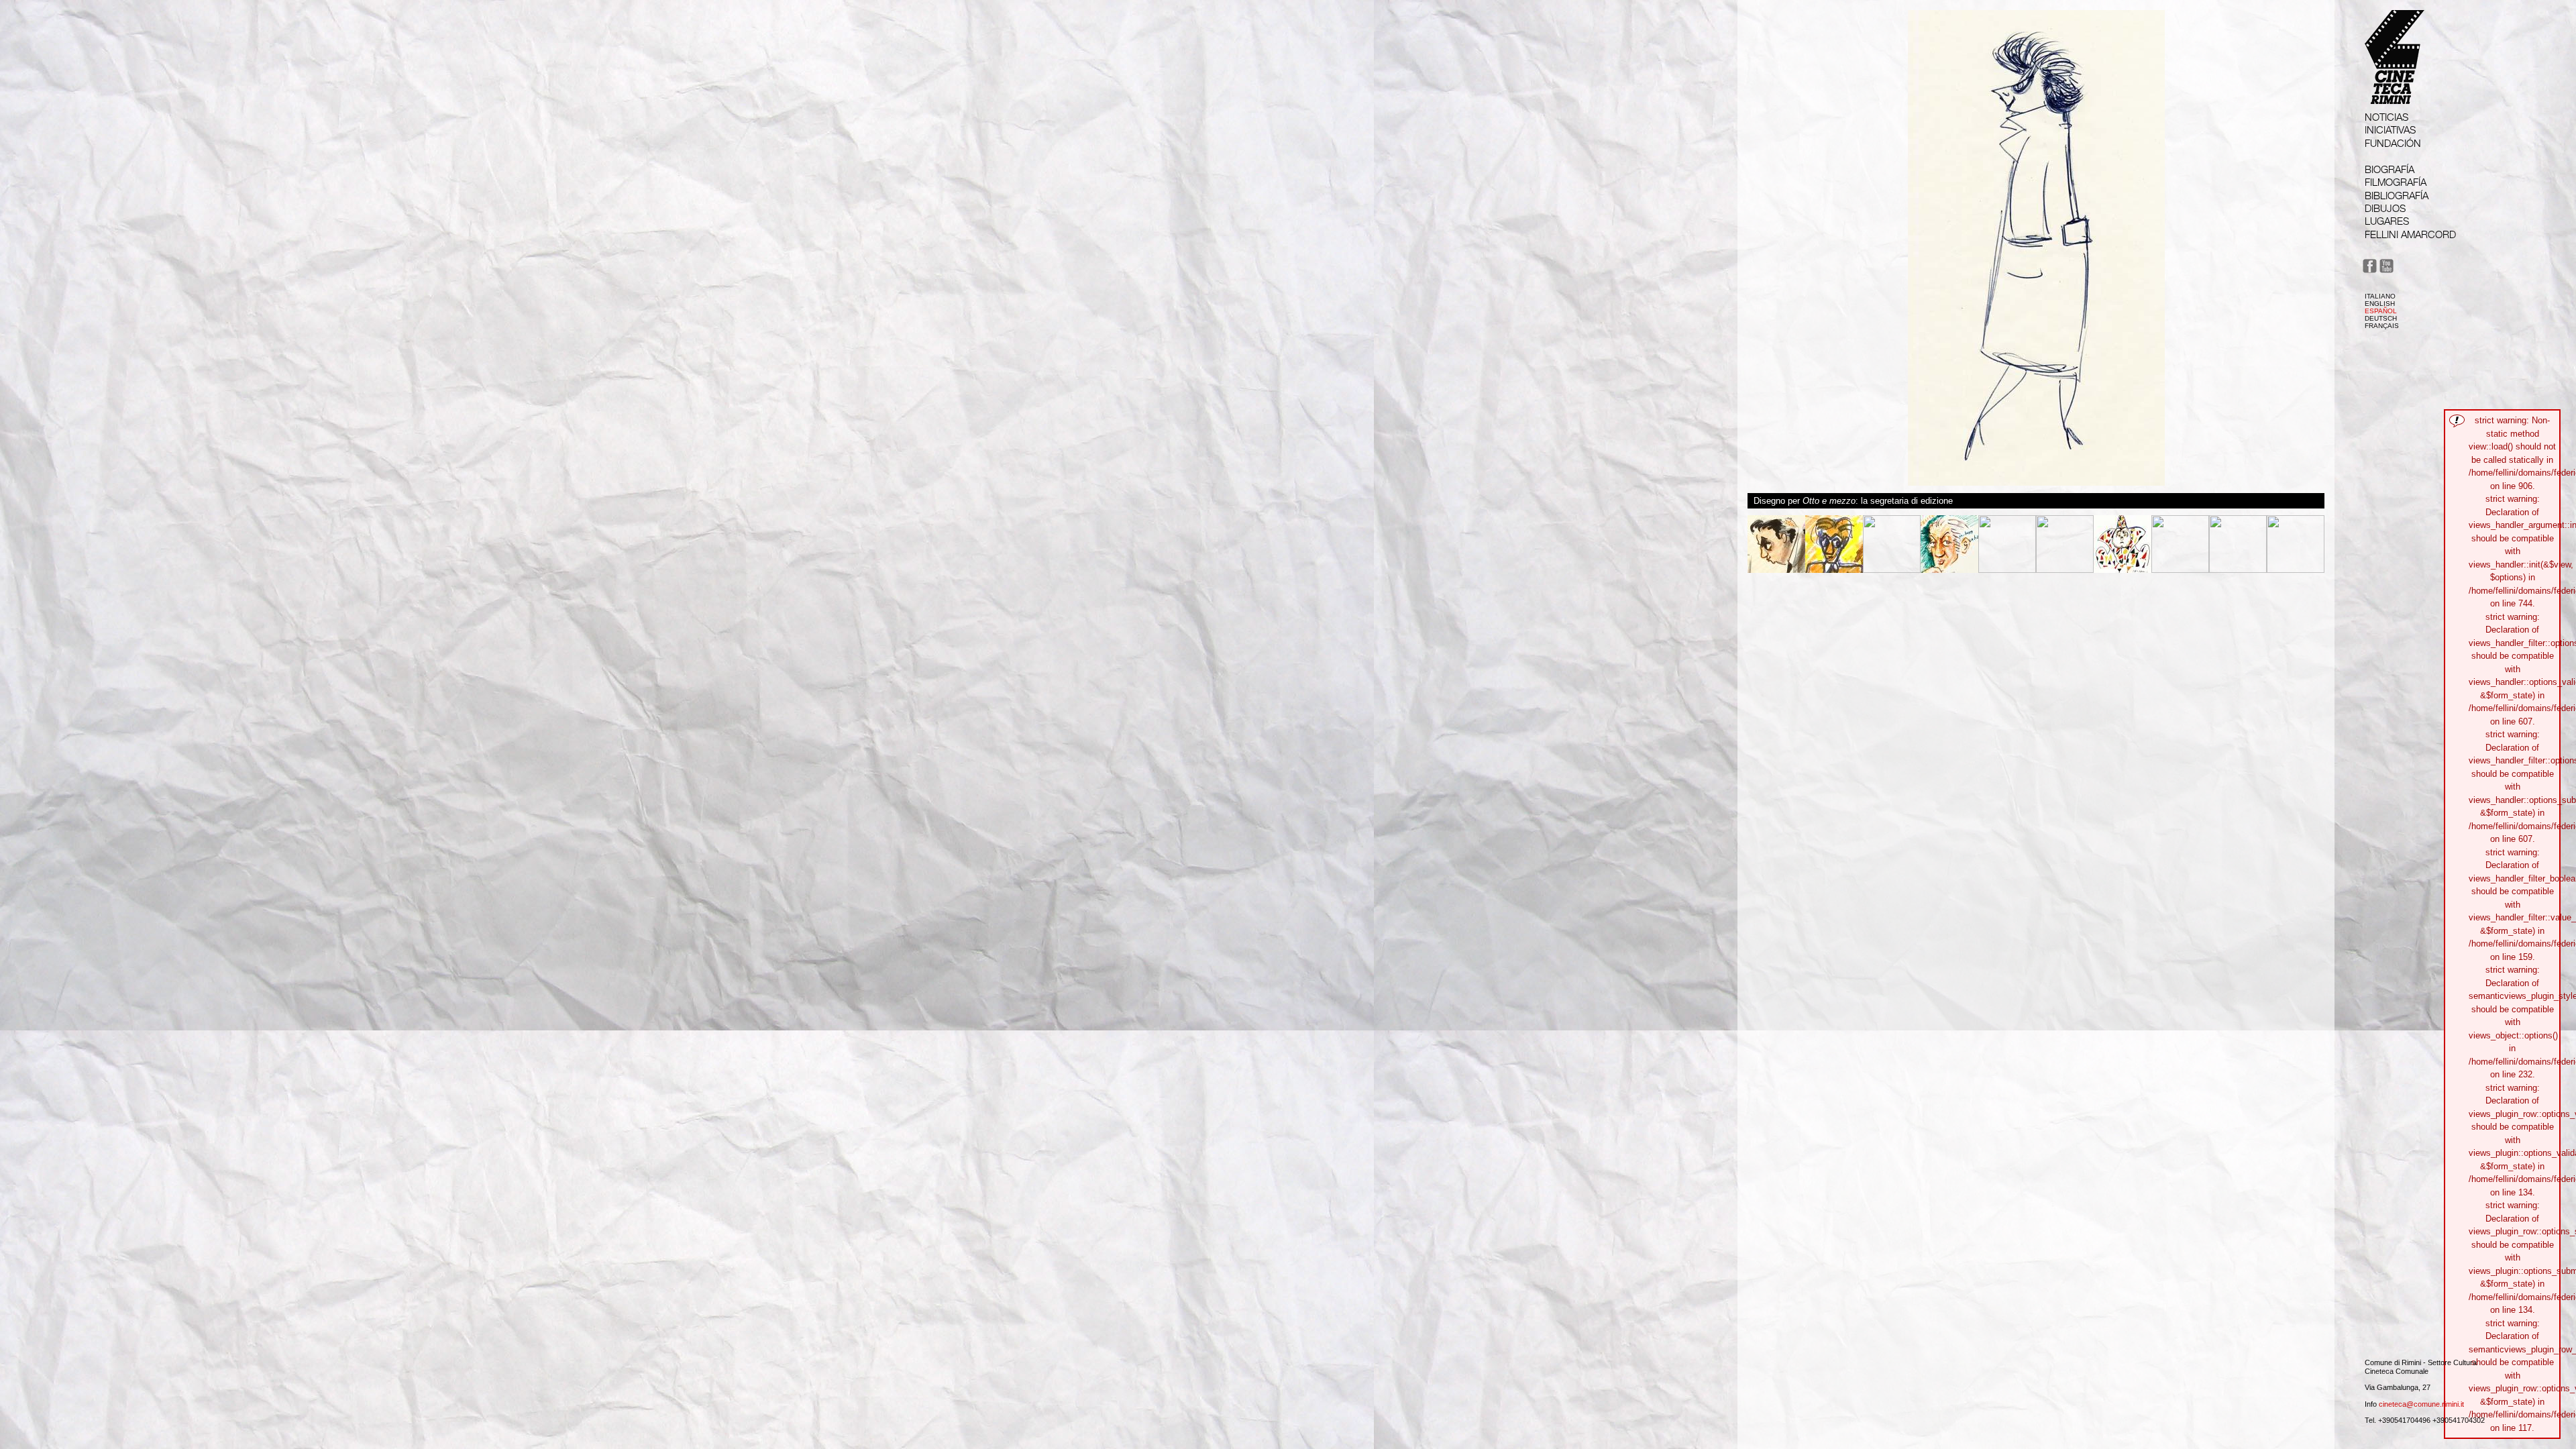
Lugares (2387, 221)
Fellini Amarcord (2410, 234)
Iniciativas (2390, 130)
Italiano (2380, 296)
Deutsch (2381, 318)
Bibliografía (2397, 196)
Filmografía (2396, 182)
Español (2381, 311)
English (2380, 304)
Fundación (2393, 143)
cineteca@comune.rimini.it (2421, 1404)
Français (2382, 326)
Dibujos (2385, 208)
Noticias (2386, 117)
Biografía (2390, 169)
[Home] (2395, 92)
